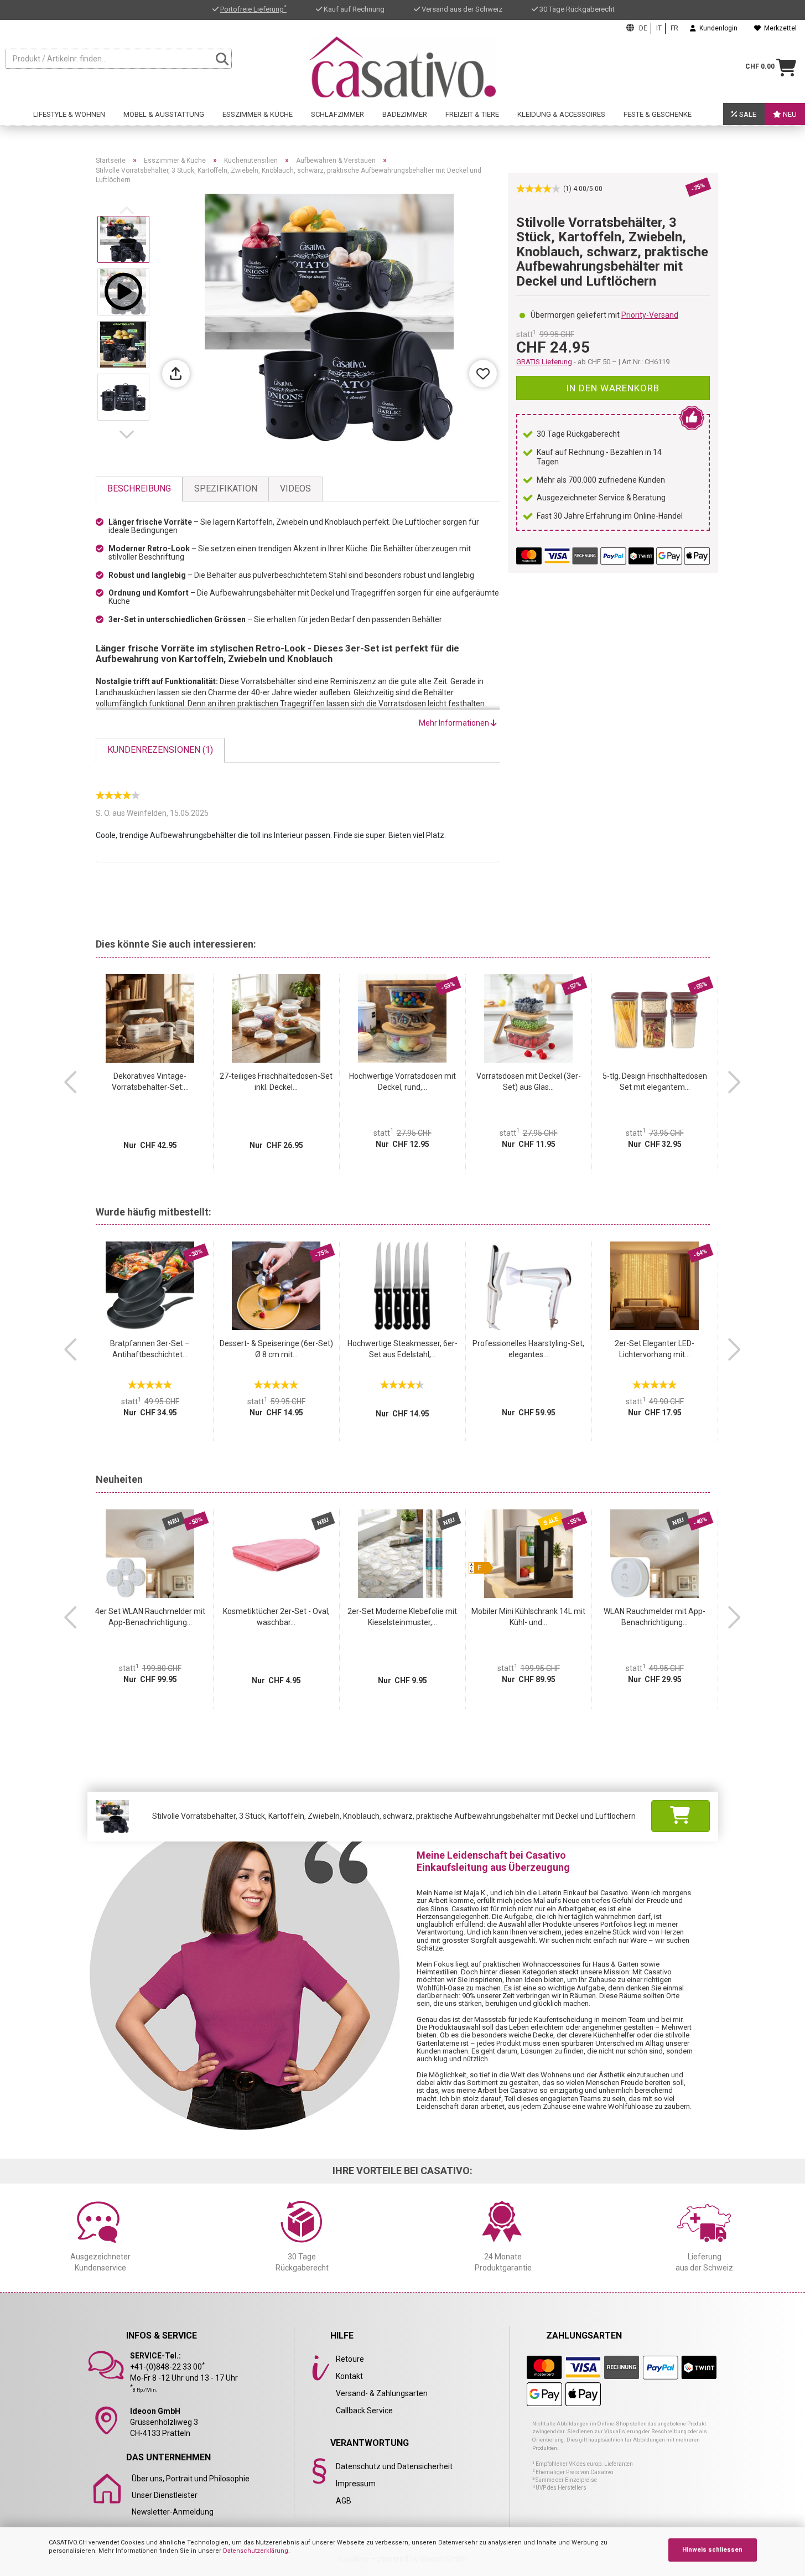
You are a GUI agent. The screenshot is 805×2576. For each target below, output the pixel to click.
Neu (789, 114)
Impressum (356, 2484)
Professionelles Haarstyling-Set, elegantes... (528, 1349)
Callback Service (364, 2411)
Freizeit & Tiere (472, 114)
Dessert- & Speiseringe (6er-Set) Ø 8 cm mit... (276, 1349)
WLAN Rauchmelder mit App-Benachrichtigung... (655, 1617)
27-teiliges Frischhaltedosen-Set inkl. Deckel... (276, 1082)
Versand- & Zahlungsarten (382, 2393)
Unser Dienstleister (165, 2495)
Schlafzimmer (337, 114)
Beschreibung (139, 488)
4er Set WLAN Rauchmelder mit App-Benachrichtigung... (150, 1617)
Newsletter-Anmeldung (173, 2512)
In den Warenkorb (613, 388)
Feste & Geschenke (658, 114)
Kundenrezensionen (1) (160, 750)
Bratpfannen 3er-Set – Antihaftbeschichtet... (150, 1349)
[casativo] (402, 67)
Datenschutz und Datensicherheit (394, 2466)
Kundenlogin (717, 28)
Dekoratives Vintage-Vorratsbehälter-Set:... (150, 1082)
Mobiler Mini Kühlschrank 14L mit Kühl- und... (528, 1617)
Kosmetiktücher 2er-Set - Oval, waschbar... (276, 1617)
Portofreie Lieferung (253, 9)
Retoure (350, 2359)
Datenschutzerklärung (256, 2551)
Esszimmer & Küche (258, 114)
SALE (747, 114)
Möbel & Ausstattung (164, 114)
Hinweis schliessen (712, 2550)
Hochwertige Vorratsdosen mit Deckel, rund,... (402, 1082)
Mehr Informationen (455, 723)
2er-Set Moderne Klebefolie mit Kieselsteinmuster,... (402, 1617)
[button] (129, 434)
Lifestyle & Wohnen (69, 114)
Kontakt (349, 2376)
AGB (344, 2501)
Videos (295, 488)
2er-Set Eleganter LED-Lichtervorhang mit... (655, 1349)
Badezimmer (405, 114)
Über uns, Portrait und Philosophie (191, 2479)
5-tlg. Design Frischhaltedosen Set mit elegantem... (655, 1082)
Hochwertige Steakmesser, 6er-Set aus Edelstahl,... (402, 1349)
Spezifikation (226, 488)
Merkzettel (779, 28)
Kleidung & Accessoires (561, 114)
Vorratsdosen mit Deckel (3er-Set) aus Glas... (529, 1082)
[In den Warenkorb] (681, 1816)
